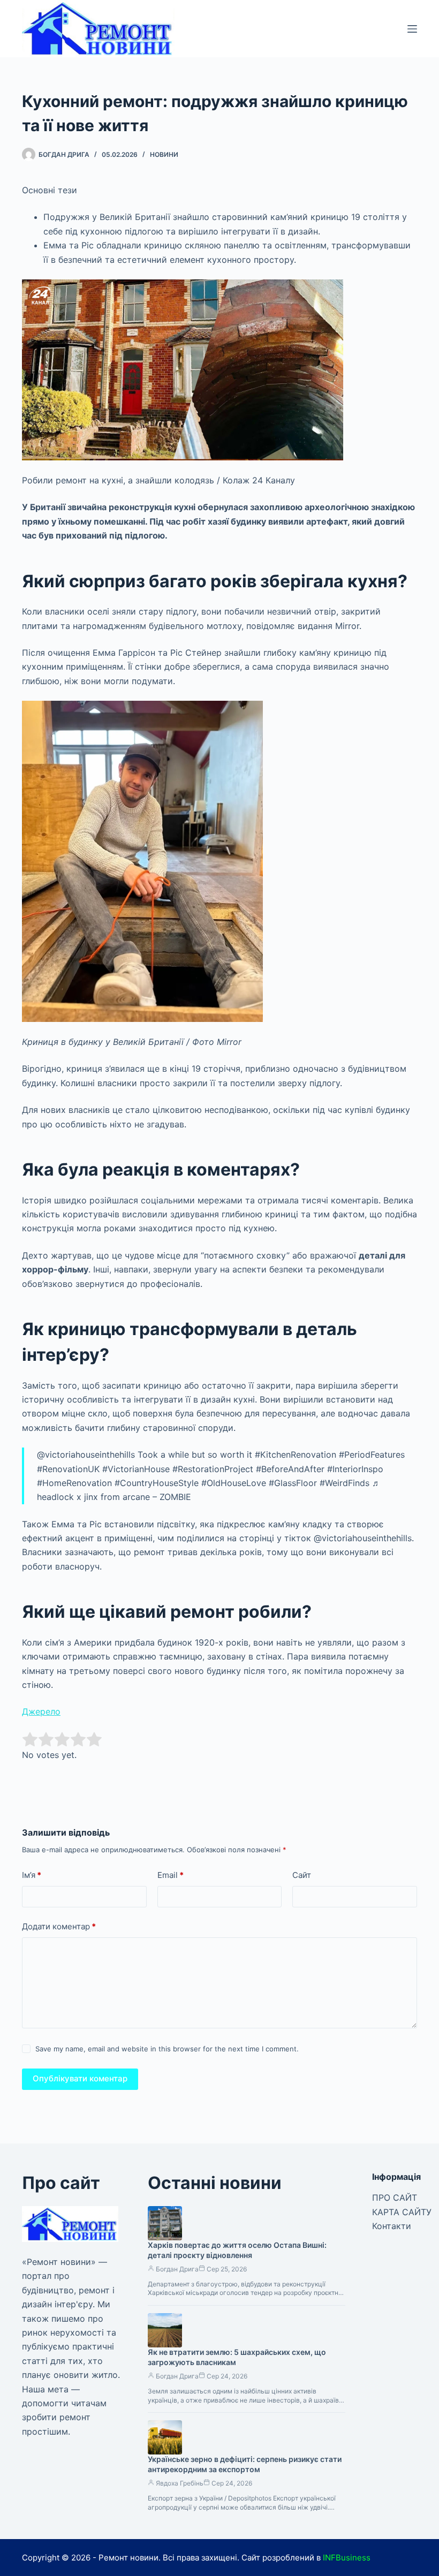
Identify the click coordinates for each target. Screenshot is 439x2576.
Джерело (41, 1711)
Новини (164, 154)
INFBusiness (347, 2558)
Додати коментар (59, 1926)
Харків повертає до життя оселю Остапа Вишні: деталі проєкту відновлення (237, 2250)
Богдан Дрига (177, 2269)
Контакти (392, 2226)
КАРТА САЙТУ (402, 2212)
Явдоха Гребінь (180, 2483)
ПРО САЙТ (395, 2198)
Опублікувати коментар (80, 2078)
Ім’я (32, 1875)
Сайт (302, 1875)
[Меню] (412, 29)
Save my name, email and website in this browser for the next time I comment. (167, 2049)
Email (171, 1875)
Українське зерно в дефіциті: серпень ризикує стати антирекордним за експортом (245, 2464)
